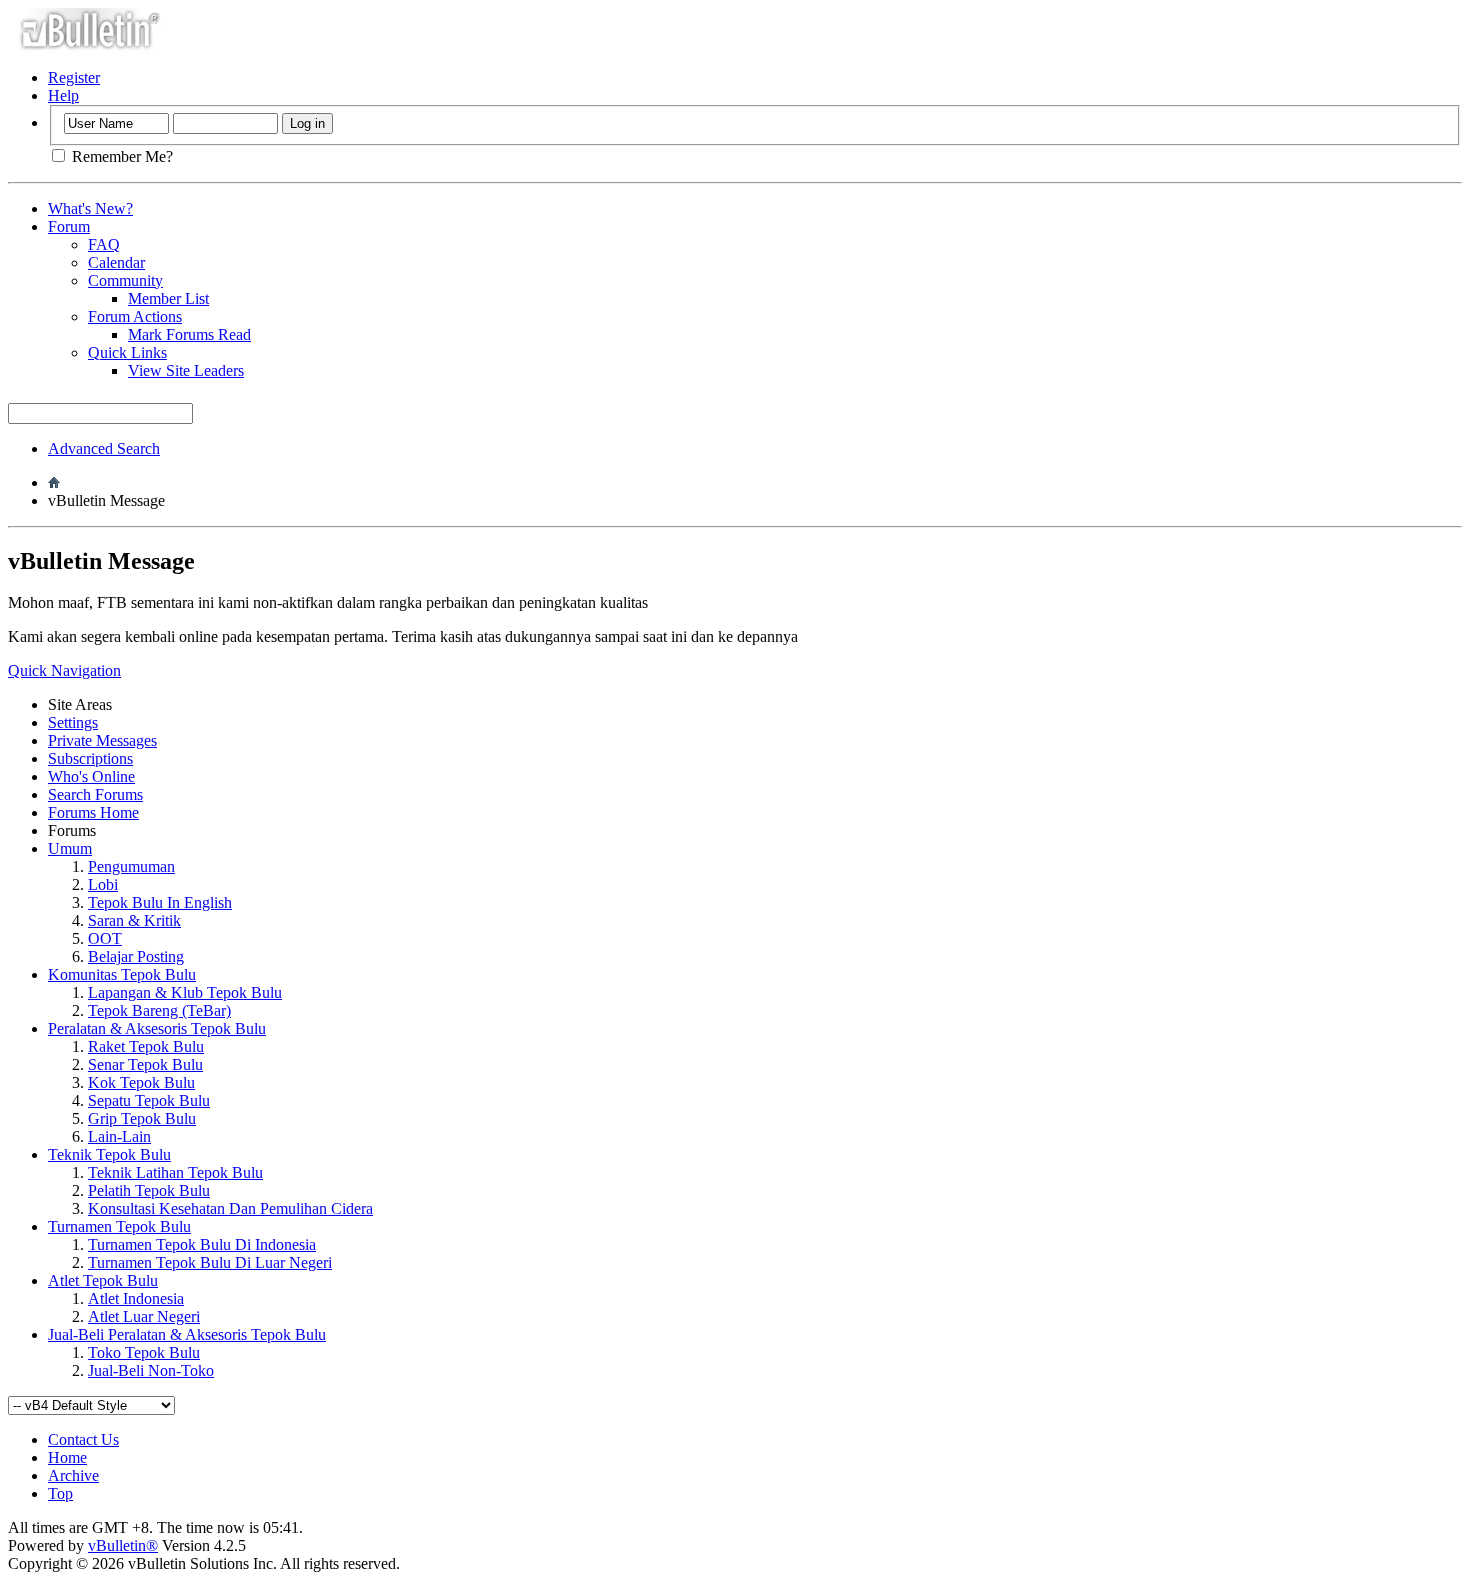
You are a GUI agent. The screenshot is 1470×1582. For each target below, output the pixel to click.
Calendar (116, 262)
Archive (73, 1475)
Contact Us (83, 1439)
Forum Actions (135, 316)
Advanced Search (104, 448)
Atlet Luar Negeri (144, 1316)
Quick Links (127, 352)
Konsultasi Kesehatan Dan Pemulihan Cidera (230, 1208)
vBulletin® (123, 1545)
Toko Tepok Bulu (144, 1352)
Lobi (103, 884)
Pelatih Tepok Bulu (149, 1190)
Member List (168, 298)
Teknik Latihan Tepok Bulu (175, 1172)
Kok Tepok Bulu (141, 1082)
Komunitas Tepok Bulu (122, 974)
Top (60, 1493)
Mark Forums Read (189, 334)
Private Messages (102, 740)
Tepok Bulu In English (160, 902)
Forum (69, 226)
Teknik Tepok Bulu (109, 1154)
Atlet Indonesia (136, 1298)
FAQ (104, 244)
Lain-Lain (119, 1136)
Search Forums (95, 794)
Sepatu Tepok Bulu (149, 1100)
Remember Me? (120, 156)
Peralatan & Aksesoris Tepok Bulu (157, 1028)
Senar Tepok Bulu (145, 1064)
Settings (73, 722)
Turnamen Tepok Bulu (119, 1226)
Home (67, 1457)
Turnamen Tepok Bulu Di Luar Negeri (210, 1262)
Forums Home (93, 812)
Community (125, 280)
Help (63, 95)
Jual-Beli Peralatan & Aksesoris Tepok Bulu (187, 1334)
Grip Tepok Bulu (142, 1118)
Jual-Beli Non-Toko (151, 1370)
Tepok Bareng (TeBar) (159, 1010)
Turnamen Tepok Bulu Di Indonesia (202, 1244)
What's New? (90, 208)
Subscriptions (90, 758)
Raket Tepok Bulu (146, 1046)
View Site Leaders (186, 370)
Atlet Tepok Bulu (103, 1280)
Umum (70, 848)
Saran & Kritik (134, 920)
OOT (105, 938)
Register (74, 77)
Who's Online (91, 776)
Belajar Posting (136, 956)
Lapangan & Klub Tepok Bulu (185, 992)
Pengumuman (131, 866)
